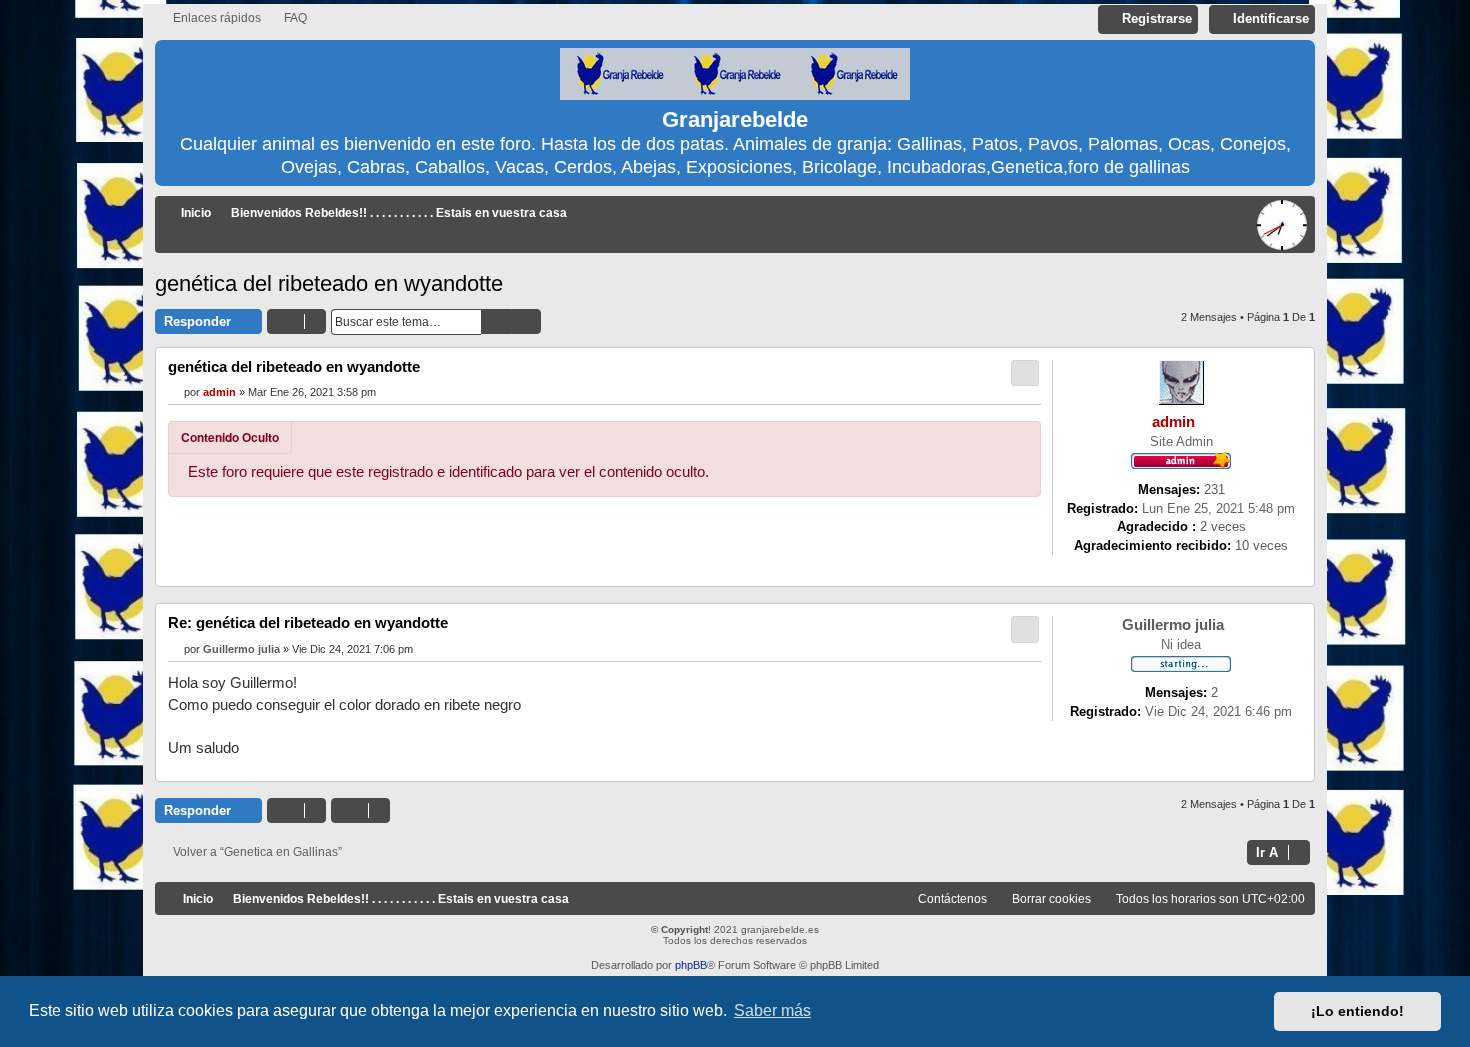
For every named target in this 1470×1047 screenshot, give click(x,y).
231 (1214, 489)
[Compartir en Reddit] (977, 529)
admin (1173, 422)
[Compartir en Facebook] (902, 529)
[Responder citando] (1025, 373)
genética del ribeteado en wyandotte (329, 283)
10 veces (1261, 545)
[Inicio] (735, 75)
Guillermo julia (1173, 625)
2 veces (1223, 526)
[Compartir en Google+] (1002, 529)
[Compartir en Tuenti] (952, 529)
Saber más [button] (772, 1010)
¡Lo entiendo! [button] (1357, 1011)
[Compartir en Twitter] (927, 529)
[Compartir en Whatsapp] (1027, 529)
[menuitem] (286, 18)
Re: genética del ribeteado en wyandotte (308, 622)
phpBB (691, 965)
